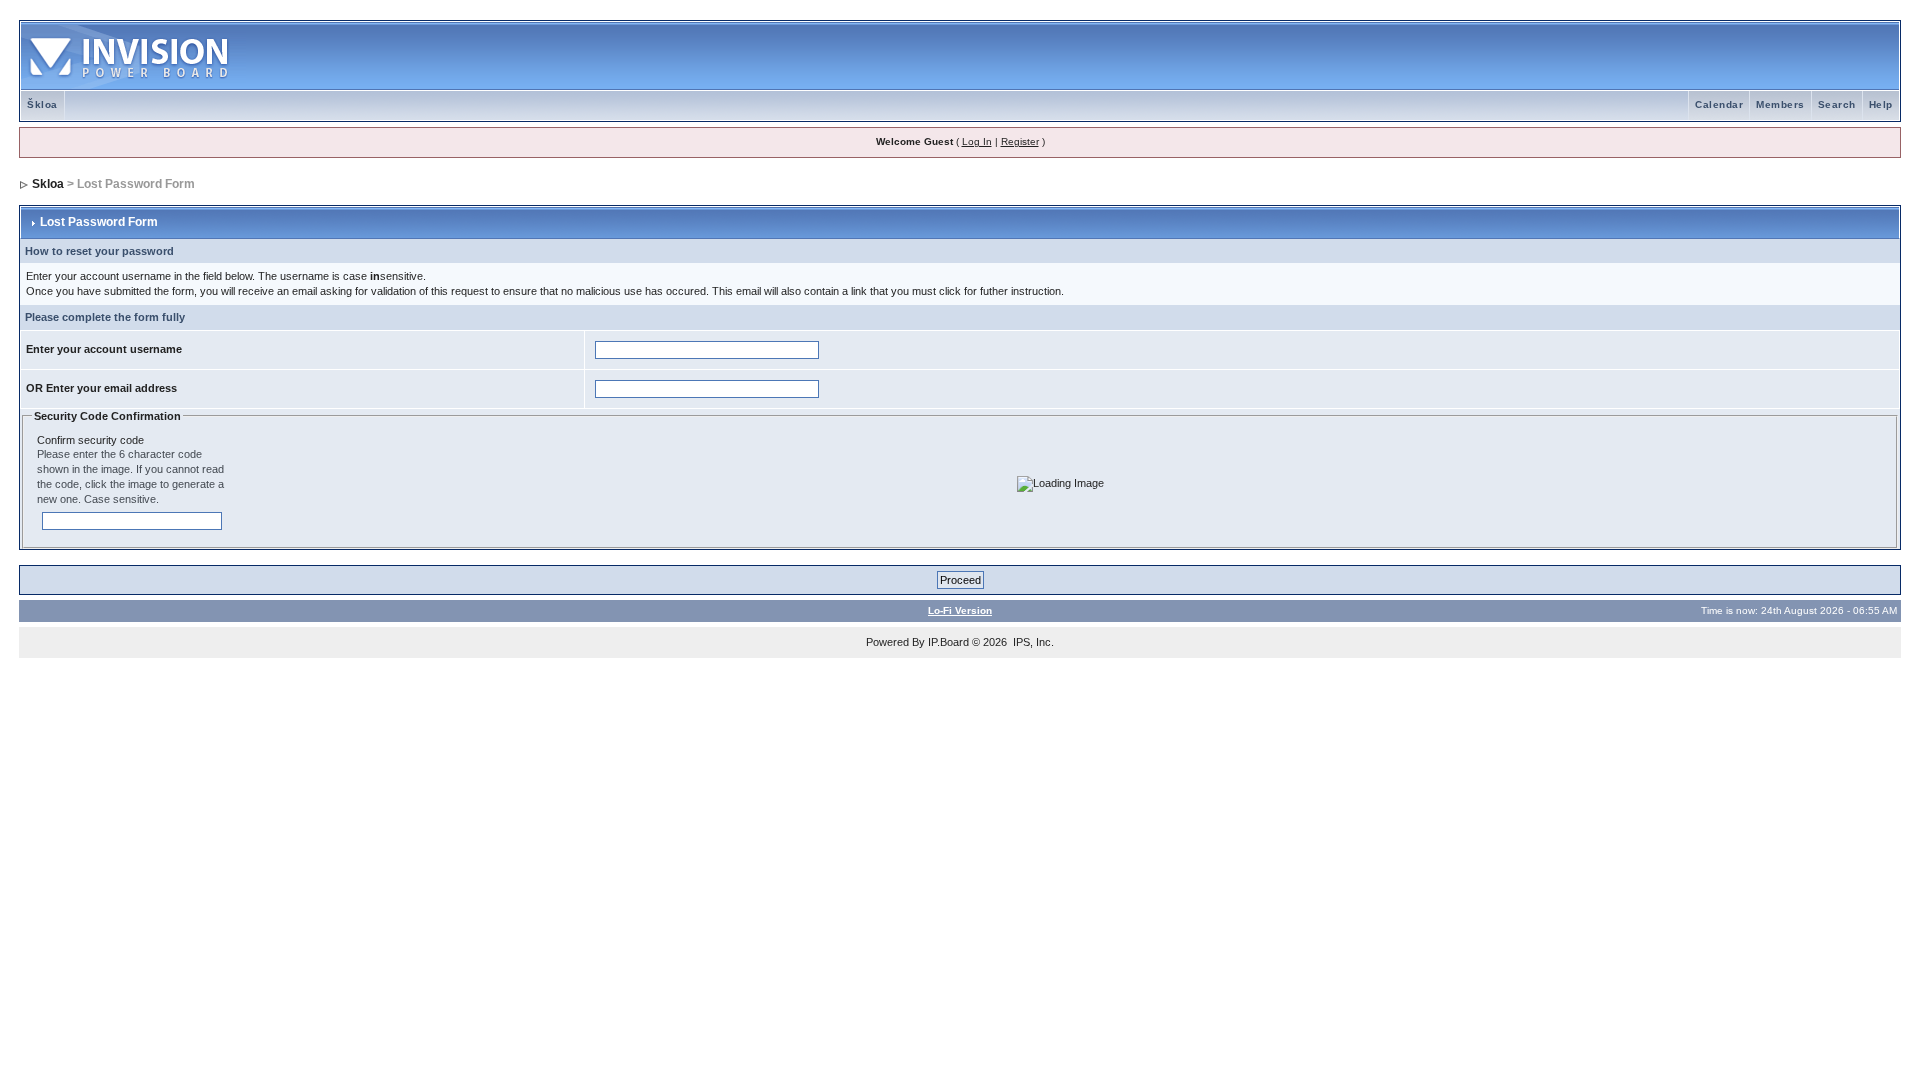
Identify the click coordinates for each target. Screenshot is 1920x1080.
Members (1780, 104)
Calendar (1719, 104)
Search (1837, 104)
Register (1020, 141)
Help (1881, 104)
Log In (977, 141)
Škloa (42, 104)
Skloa (48, 184)
